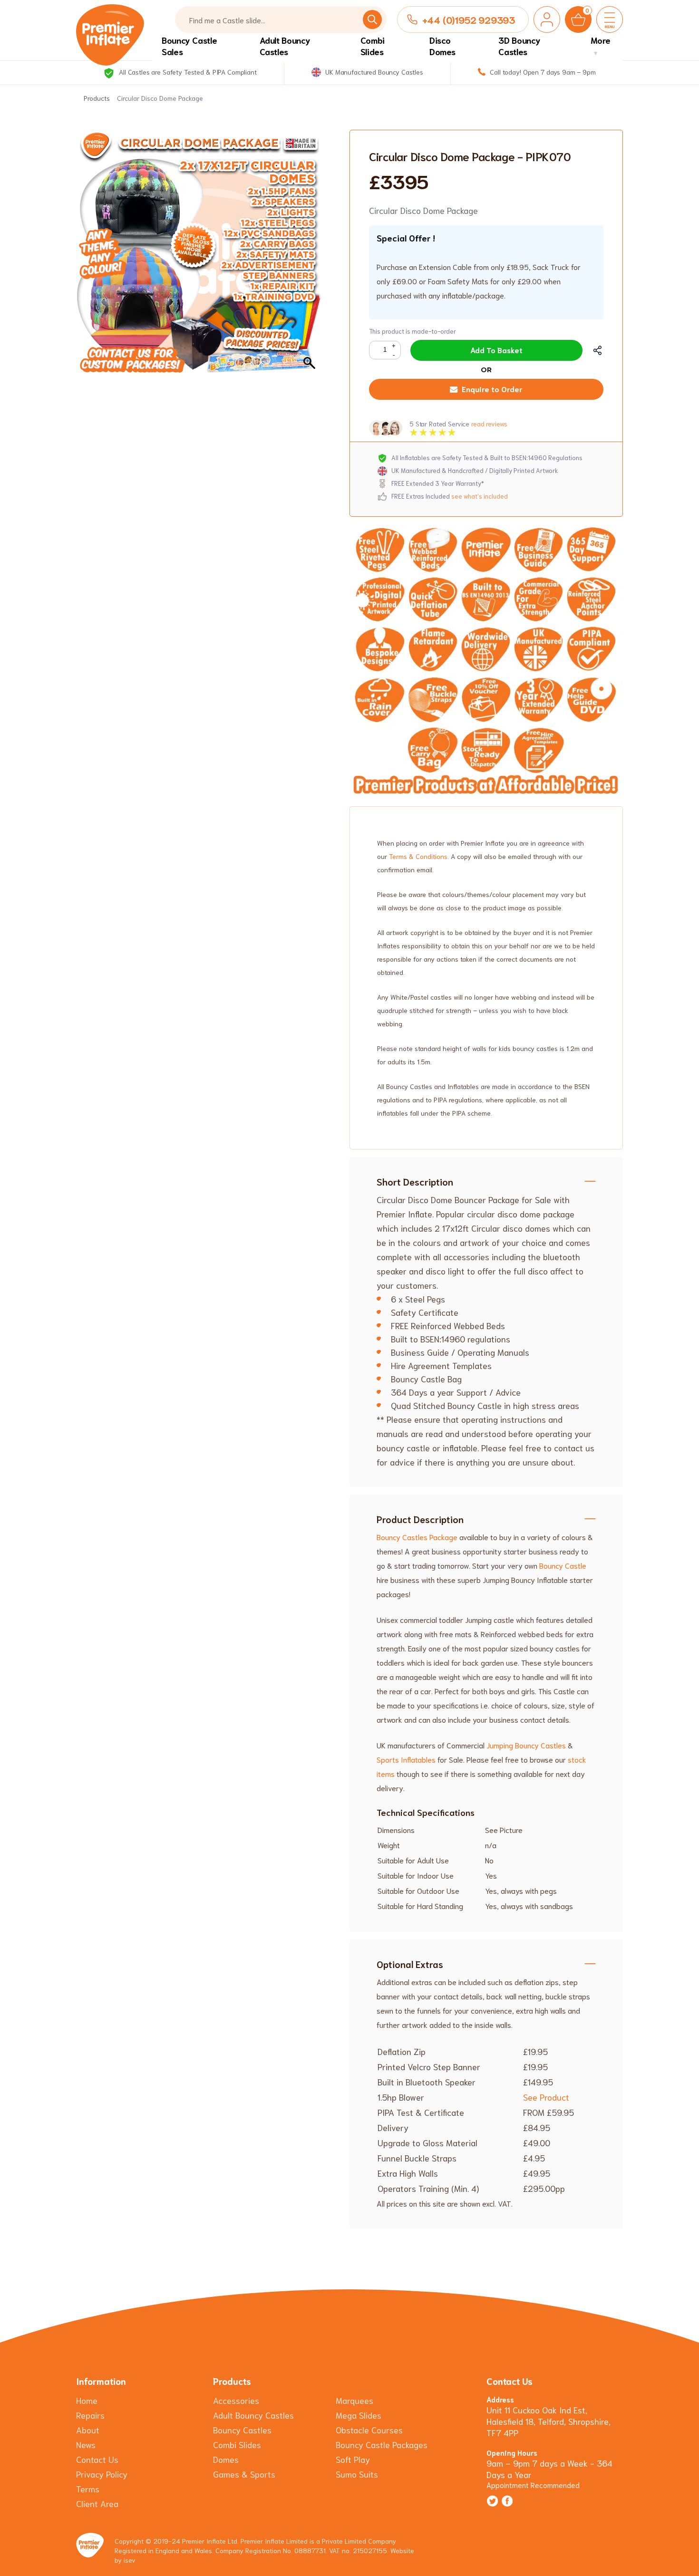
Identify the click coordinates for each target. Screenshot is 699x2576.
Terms (88, 2489)
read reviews (489, 424)
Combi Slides (373, 46)
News (86, 2444)
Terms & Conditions (418, 856)
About (88, 2430)
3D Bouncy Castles (519, 46)
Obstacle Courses (369, 2430)
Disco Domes (442, 46)
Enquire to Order (492, 389)
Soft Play (353, 2459)
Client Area (97, 2503)
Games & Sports (244, 2474)
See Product (546, 2097)
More (601, 40)
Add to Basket (496, 350)
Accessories (236, 2400)
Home (87, 2400)
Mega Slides (359, 2415)
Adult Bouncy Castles (285, 46)
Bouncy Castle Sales (189, 46)
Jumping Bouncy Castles (526, 1745)
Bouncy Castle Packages (382, 2444)
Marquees (354, 2400)
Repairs (90, 2415)
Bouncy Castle (563, 1565)
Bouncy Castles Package (417, 1537)
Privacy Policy (102, 2474)
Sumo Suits (357, 2474)
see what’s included (480, 496)
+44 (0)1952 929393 (469, 19)
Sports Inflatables (406, 1759)
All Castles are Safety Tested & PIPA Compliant (187, 72)
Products (97, 98)
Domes (226, 2459)
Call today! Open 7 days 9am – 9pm (542, 72)
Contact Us (97, 2459)
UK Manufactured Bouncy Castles (373, 72)
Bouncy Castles (242, 2430)
